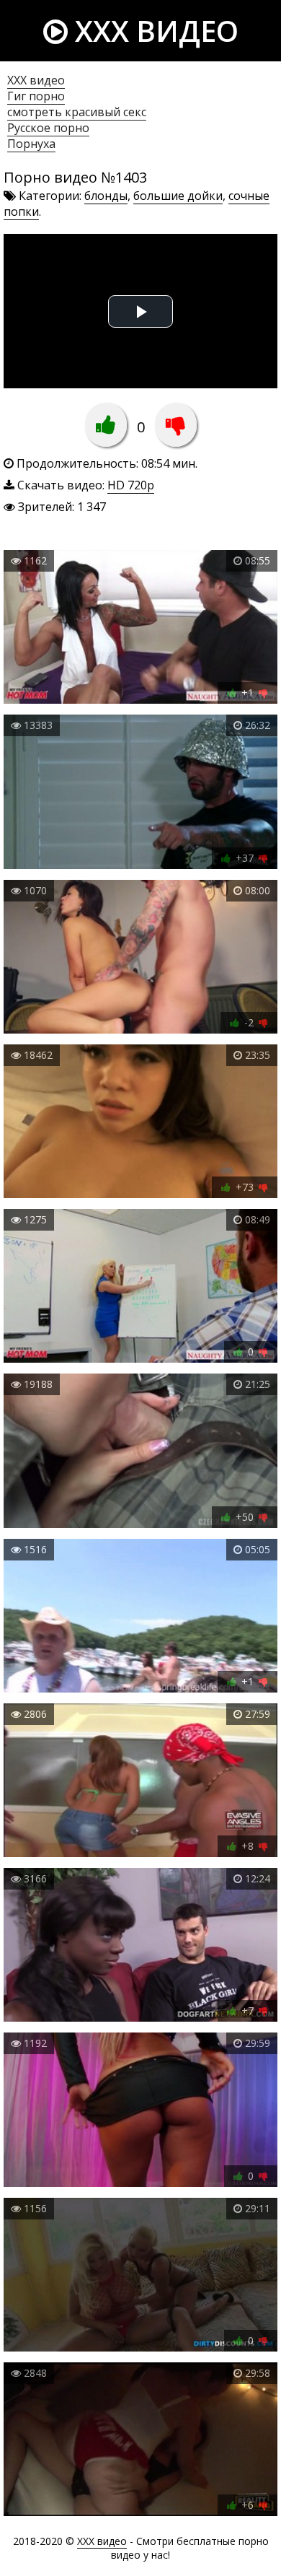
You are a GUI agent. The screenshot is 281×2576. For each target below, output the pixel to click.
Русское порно (48, 128)
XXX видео (153, 31)
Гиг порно (36, 96)
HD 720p (131, 485)
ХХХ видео (36, 80)
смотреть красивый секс (77, 112)
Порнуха (31, 144)
